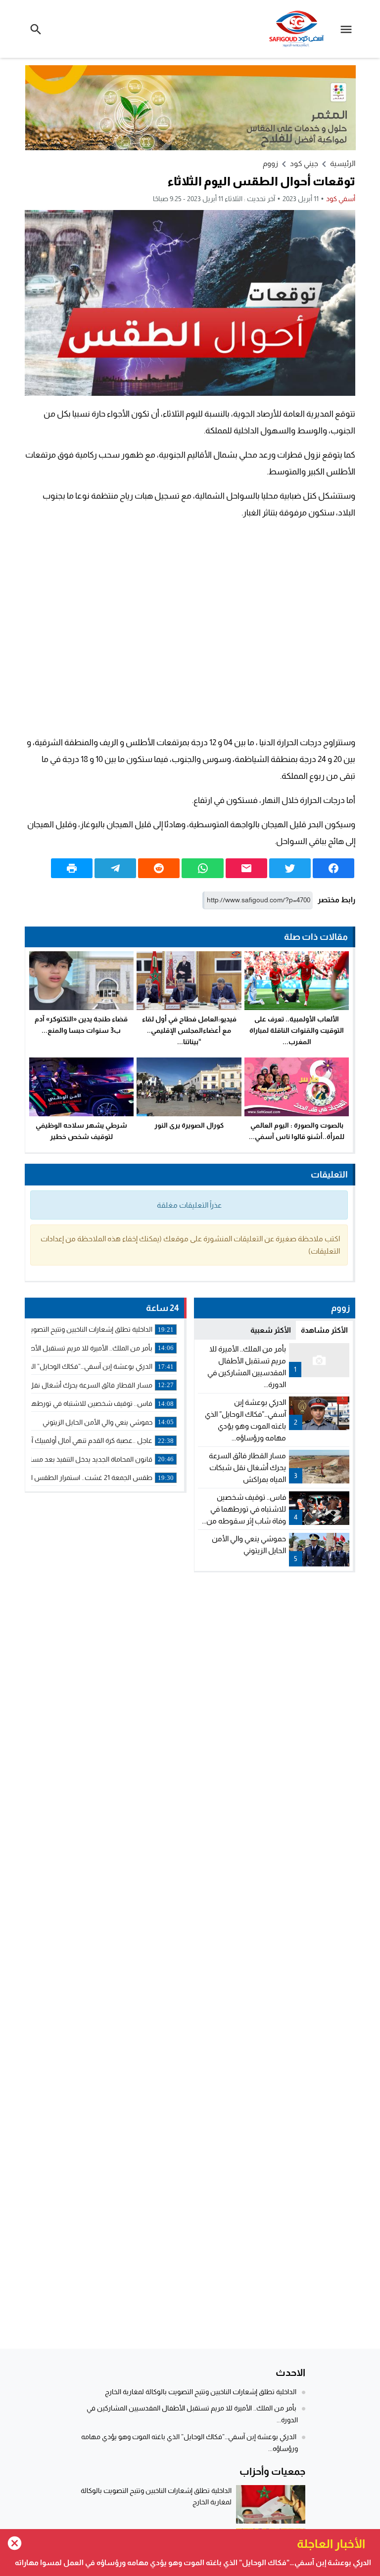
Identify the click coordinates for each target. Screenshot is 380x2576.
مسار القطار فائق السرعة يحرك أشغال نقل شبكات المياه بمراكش (247, 1467)
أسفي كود (341, 199)
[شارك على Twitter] (290, 868)
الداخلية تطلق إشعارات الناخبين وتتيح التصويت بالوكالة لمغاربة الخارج (201, 2392)
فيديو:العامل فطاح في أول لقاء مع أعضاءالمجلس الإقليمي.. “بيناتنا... (189, 1030)
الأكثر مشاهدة (324, 1330)
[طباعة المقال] (72, 868)
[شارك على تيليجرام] (115, 868)
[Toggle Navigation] (349, 29)
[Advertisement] (190, 628)
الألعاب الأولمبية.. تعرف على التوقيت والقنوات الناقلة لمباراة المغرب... (297, 1030)
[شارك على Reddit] (159, 868)
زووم (270, 163)
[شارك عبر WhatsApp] (202, 868)
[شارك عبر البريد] (246, 868)
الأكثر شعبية (271, 1330)
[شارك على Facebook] (333, 868)
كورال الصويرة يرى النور (189, 1125)
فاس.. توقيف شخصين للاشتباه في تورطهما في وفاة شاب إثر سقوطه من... (244, 1509)
